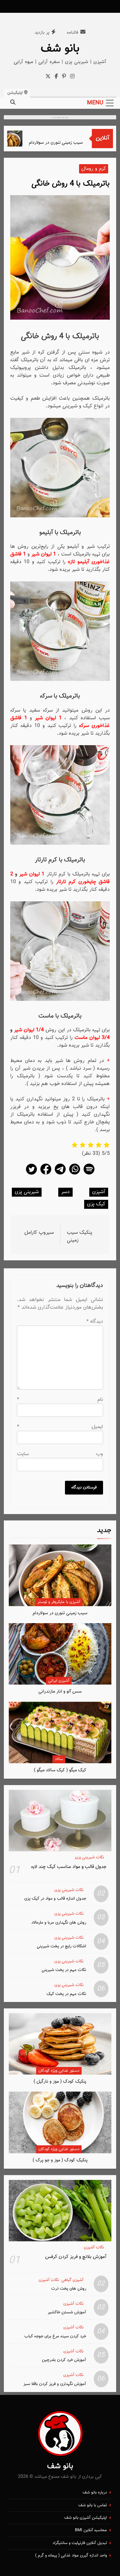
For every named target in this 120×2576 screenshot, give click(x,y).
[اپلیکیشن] (89, 1174)
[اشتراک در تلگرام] (60, 1174)
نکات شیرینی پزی (89, 1858)
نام (60, 1400)
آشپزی (99, 1192)
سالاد (59, 1759)
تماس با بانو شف (93, 2505)
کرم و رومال (94, 169)
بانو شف (60, 49)
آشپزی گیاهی (72, 2280)
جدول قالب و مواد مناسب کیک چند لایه (69, 1867)
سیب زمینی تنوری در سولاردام (66, 143)
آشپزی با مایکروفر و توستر (59, 1602)
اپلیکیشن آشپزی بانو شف (86, 2518)
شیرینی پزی (27, 1192)
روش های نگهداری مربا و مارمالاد (59, 1922)
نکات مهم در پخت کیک (66, 1994)
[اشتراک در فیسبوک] (46, 1174)
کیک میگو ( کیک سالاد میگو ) (60, 1770)
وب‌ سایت (60, 1454)
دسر (65, 1192)
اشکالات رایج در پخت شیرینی (61, 1946)
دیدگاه (95, 1322)
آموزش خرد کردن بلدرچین (64, 2360)
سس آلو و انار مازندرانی (60, 1691)
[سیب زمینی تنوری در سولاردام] (21, 139)
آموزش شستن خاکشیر (67, 2312)
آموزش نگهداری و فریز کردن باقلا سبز (55, 2384)
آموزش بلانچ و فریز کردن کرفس (76, 2257)
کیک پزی (96, 1204)
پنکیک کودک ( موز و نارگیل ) (60, 2082)
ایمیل (60, 1427)
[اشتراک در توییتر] (31, 1174)
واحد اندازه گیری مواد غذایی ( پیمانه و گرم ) (71, 2556)
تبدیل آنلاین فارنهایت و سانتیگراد (80, 2543)
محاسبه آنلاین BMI (91, 2530)
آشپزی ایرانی (59, 1681)
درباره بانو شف (95, 2492)
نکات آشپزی (94, 2248)
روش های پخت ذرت (69, 2289)
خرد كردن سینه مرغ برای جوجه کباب (55, 2336)
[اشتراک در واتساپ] (75, 1174)
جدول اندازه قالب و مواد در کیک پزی (55, 1898)
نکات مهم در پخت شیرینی (64, 1970)
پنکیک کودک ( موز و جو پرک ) (60, 2160)
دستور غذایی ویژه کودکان (59, 2071)
